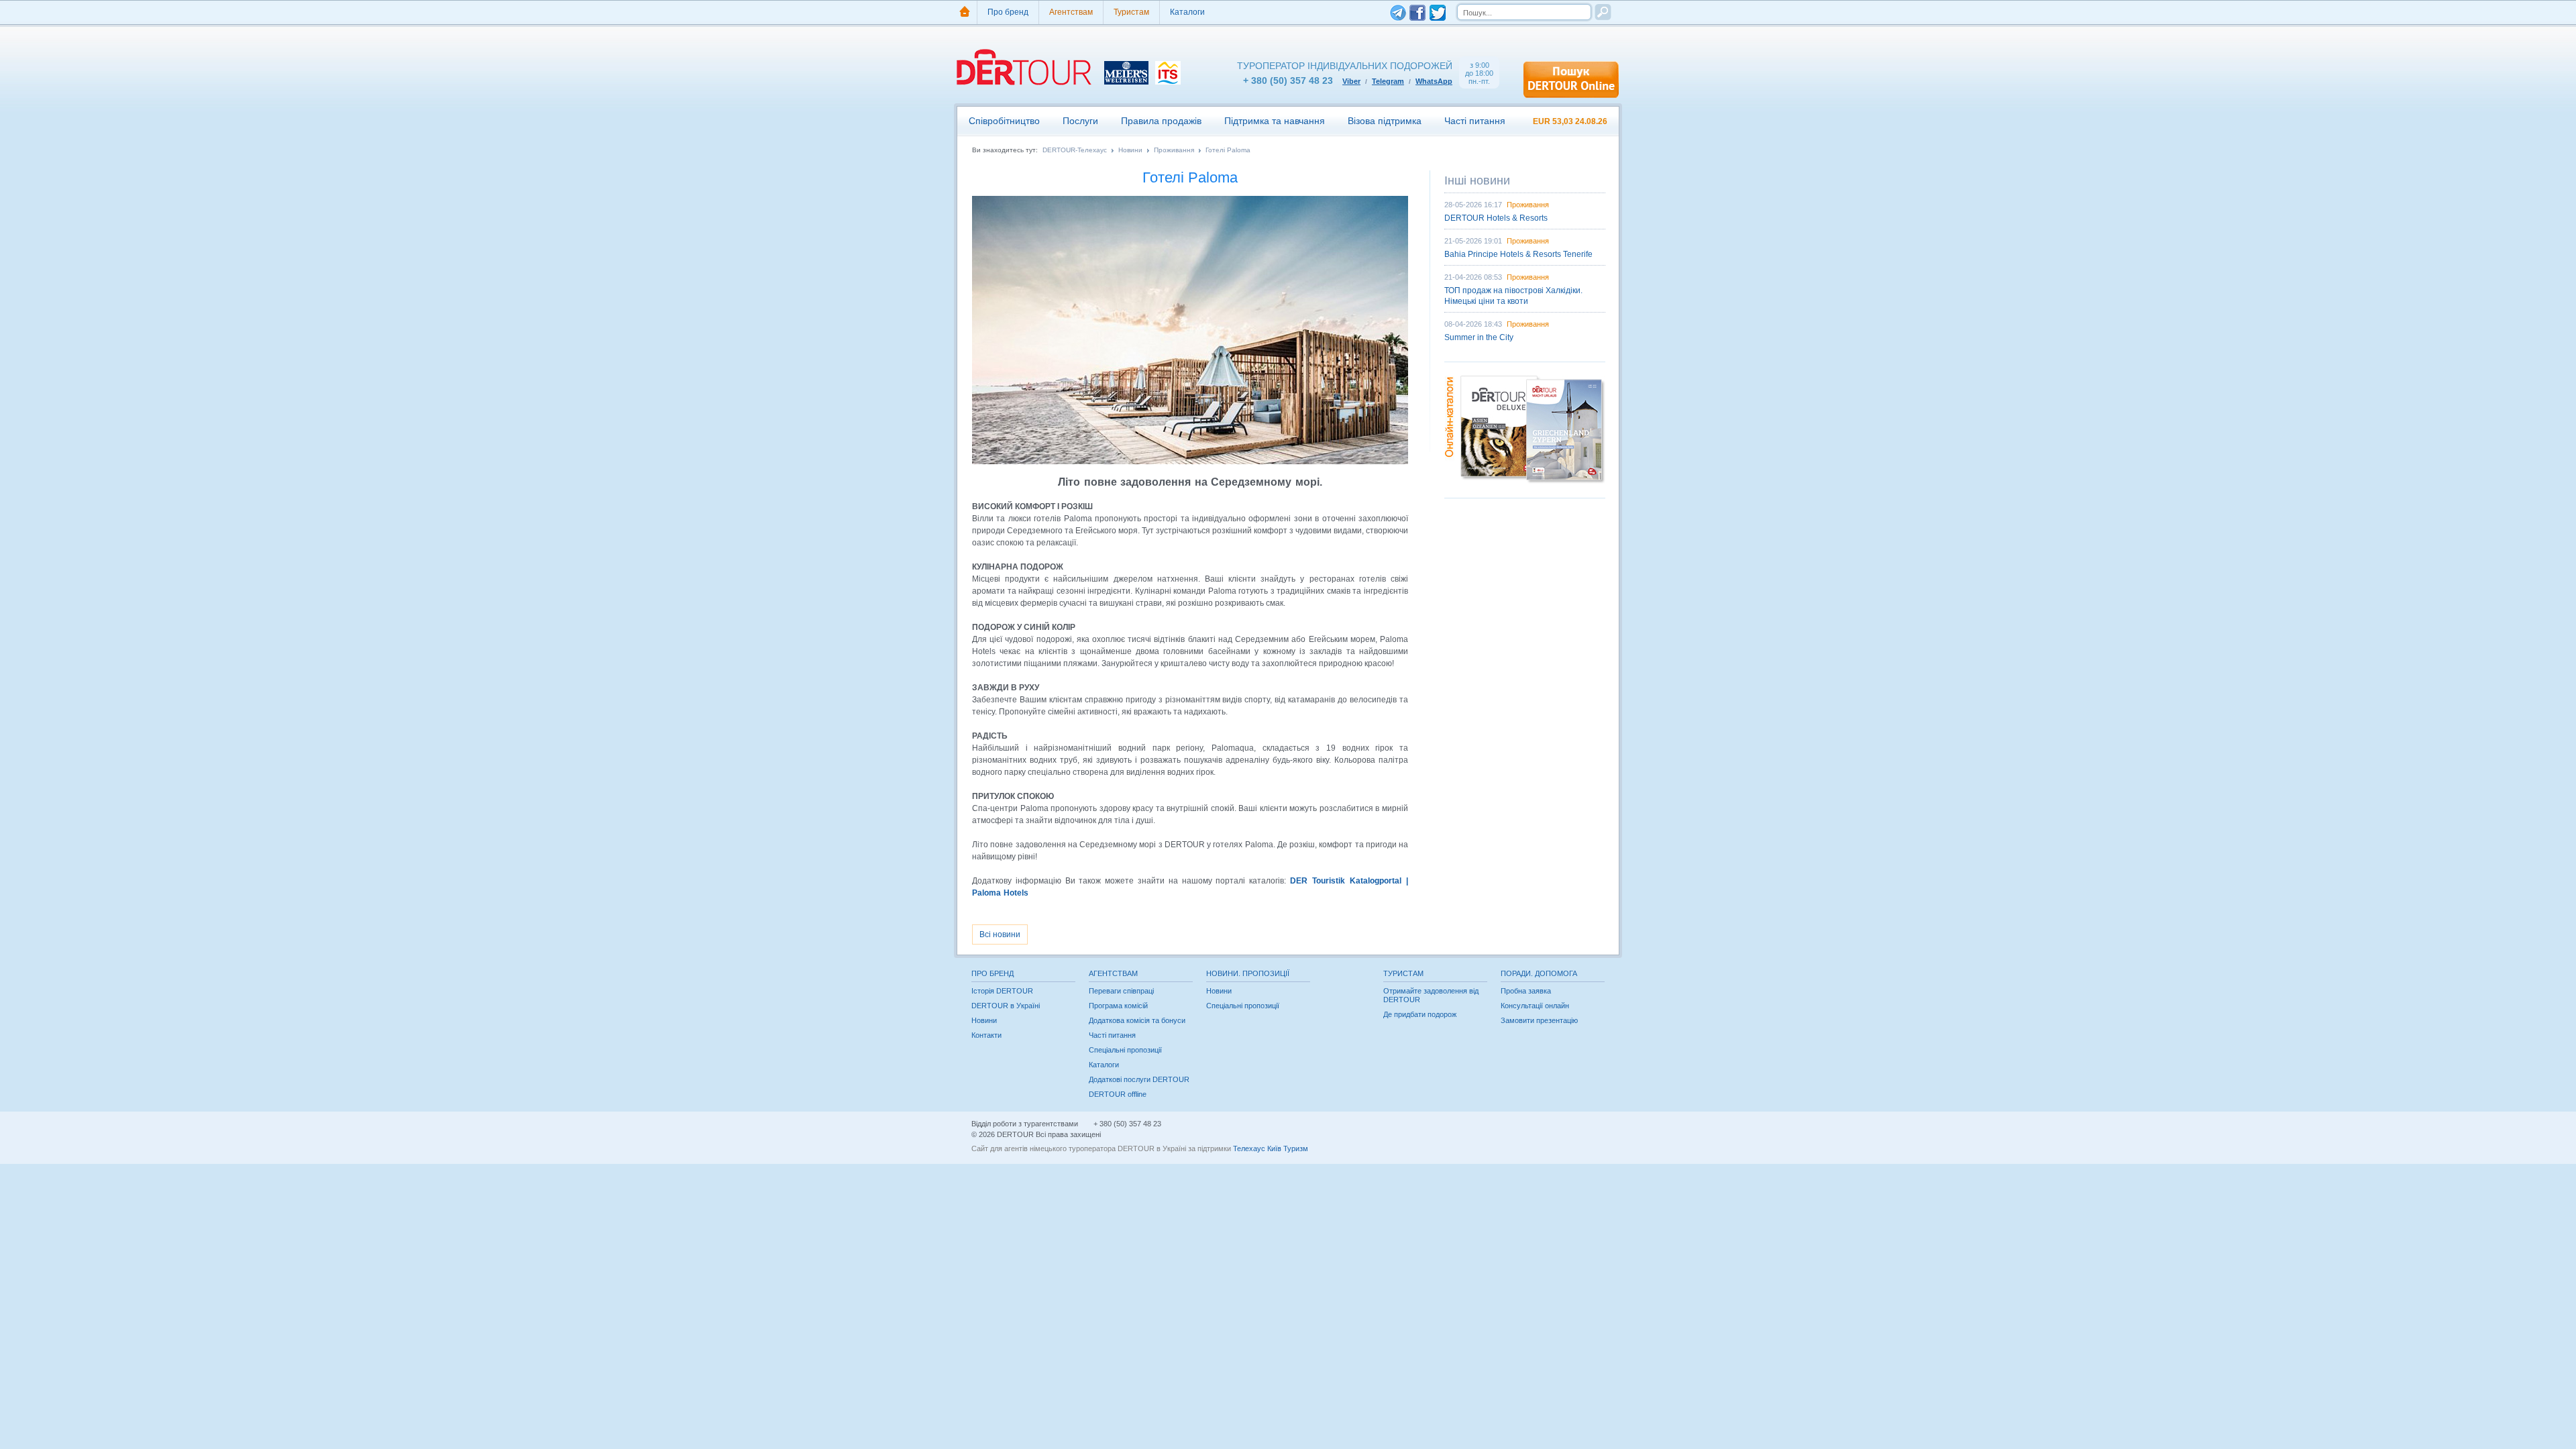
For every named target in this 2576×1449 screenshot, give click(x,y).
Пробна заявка (1526, 991)
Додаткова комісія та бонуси (1137, 1020)
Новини (1130, 150)
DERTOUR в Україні (1006, 1006)
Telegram (1388, 81)
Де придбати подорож (1420, 1014)
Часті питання (1475, 121)
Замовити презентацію (1539, 1020)
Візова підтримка (1385, 121)
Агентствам (1071, 12)
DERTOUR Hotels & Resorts (1496, 218)
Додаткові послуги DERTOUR (1139, 1079)
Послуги (1080, 121)
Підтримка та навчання (1275, 121)
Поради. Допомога (1539, 973)
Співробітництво (1004, 121)
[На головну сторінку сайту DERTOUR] (965, 12)
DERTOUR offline (1118, 1094)
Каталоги (1187, 12)
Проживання (1174, 150)
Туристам (1131, 12)
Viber (1351, 81)
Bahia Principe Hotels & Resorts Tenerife (1518, 254)
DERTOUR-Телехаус (1075, 150)
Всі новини (1000, 934)
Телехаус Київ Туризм (1271, 1148)
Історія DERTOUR (1002, 991)
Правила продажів (1161, 121)
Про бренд (1008, 12)
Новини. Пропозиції (1248, 973)
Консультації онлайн (1535, 1006)
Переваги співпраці (1121, 991)
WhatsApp (1434, 81)
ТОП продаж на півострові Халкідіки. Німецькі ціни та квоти (1513, 296)
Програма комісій (1118, 1006)
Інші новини (1477, 180)
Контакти (986, 1035)
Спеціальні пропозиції (1125, 1050)
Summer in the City (1479, 337)
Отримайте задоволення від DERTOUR (1431, 995)
